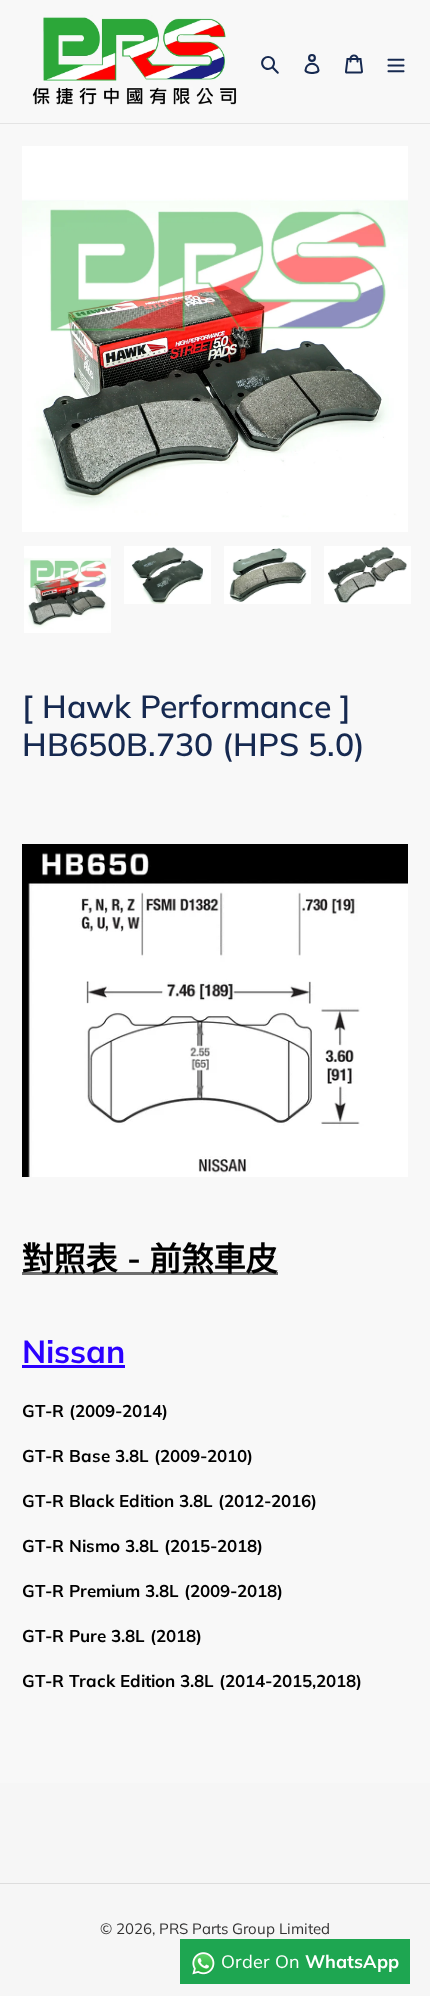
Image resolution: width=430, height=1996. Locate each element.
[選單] (396, 61)
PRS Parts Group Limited (244, 1928)
